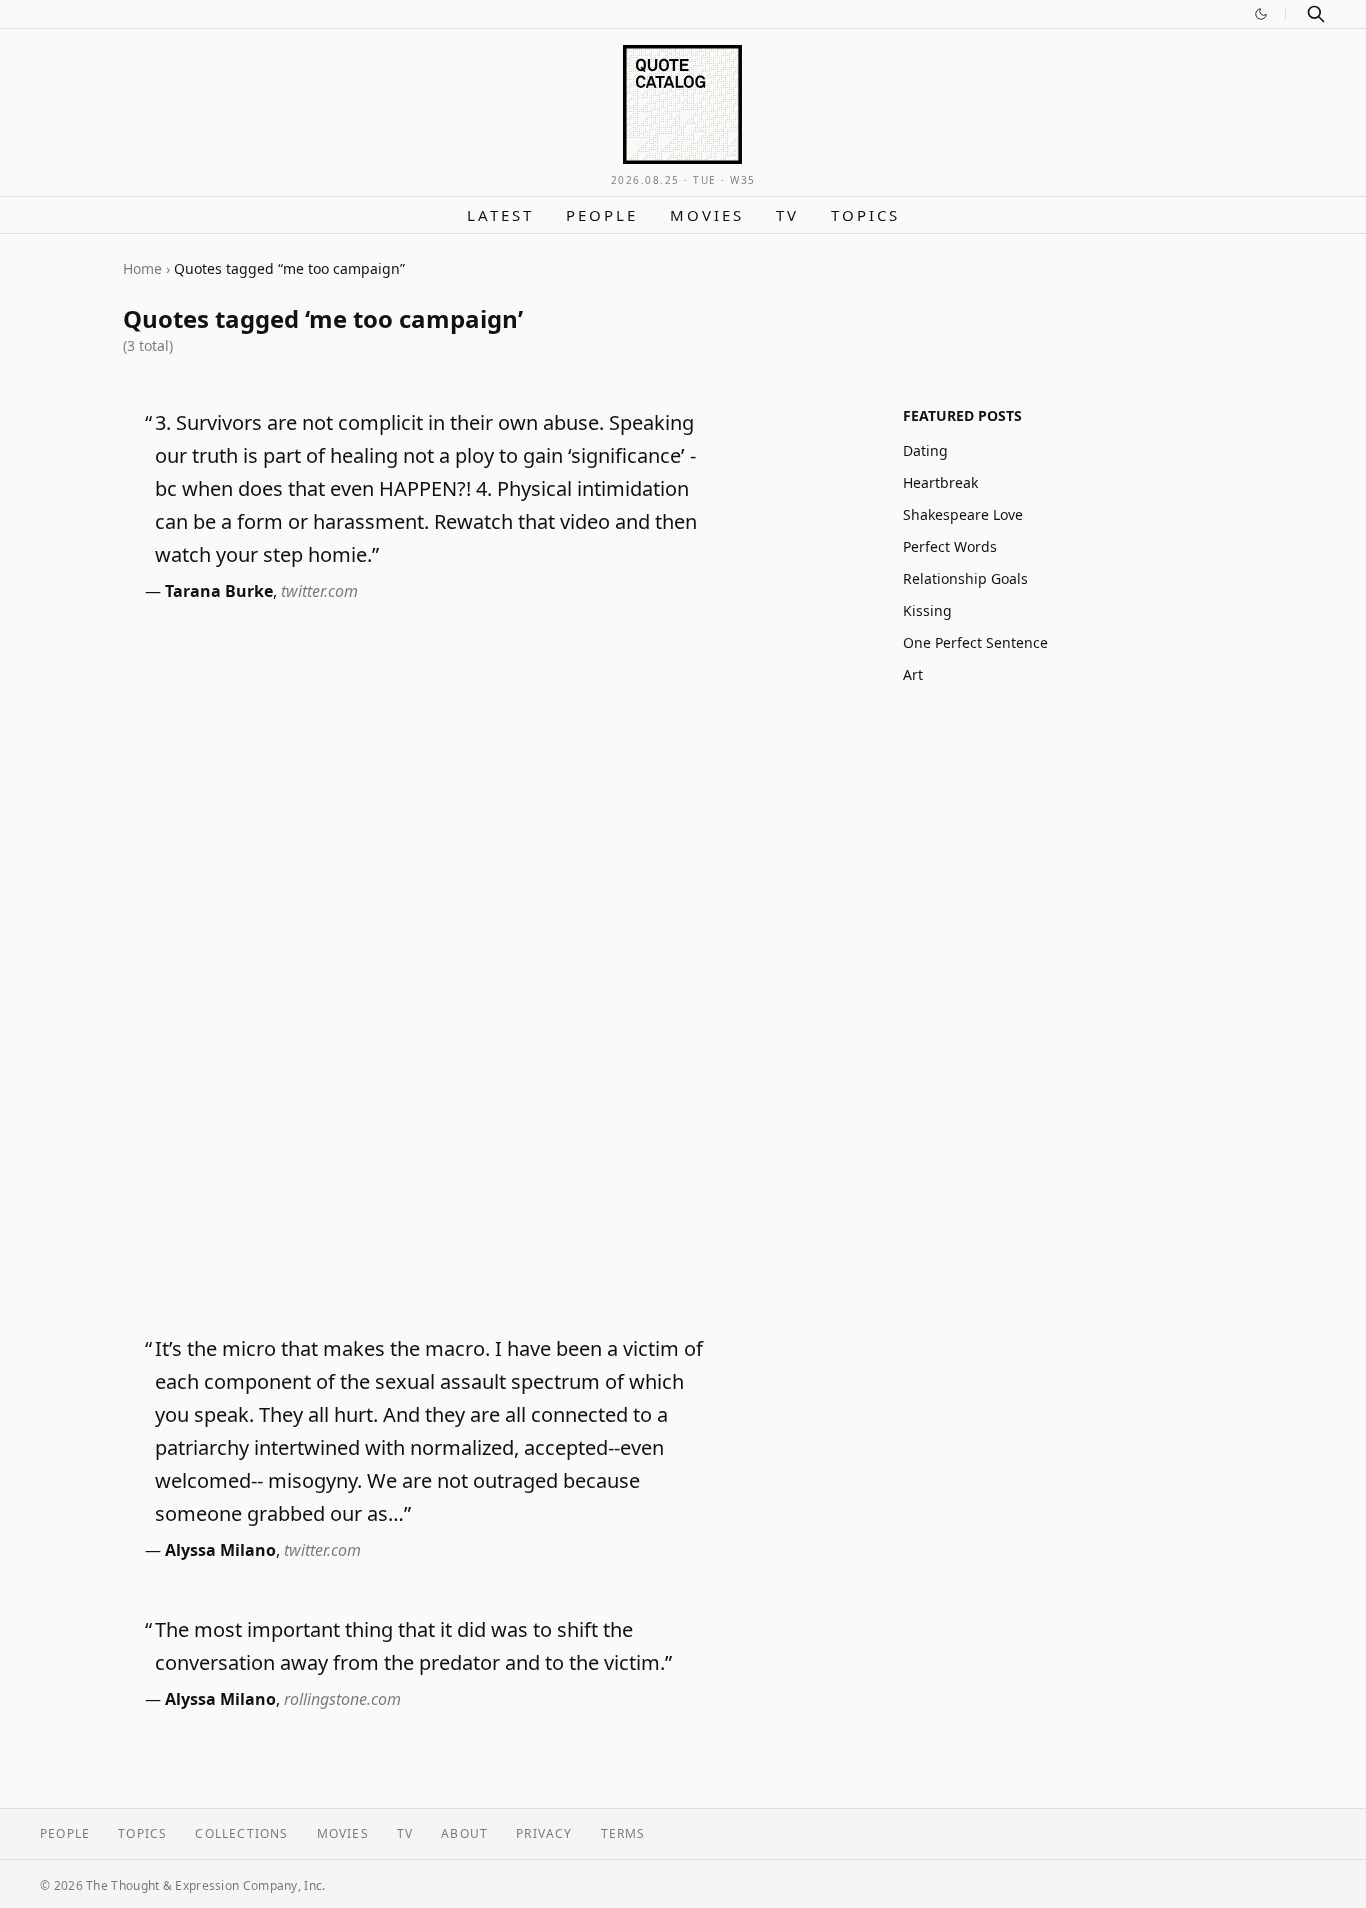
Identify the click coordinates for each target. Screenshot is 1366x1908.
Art (913, 674)
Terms (623, 1833)
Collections (241, 1833)
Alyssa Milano (220, 1550)
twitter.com (319, 591)
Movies (707, 215)
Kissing (927, 610)
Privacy (544, 1833)
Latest (500, 215)
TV (787, 215)
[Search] (1316, 14)
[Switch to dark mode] (1261, 14)
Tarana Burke (219, 591)
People (602, 215)
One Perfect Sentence (975, 642)
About (464, 1833)
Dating (925, 450)
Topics (865, 215)
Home (142, 268)
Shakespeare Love (963, 514)
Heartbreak (940, 482)
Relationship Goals (965, 578)
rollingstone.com (342, 1699)
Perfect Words (950, 546)
